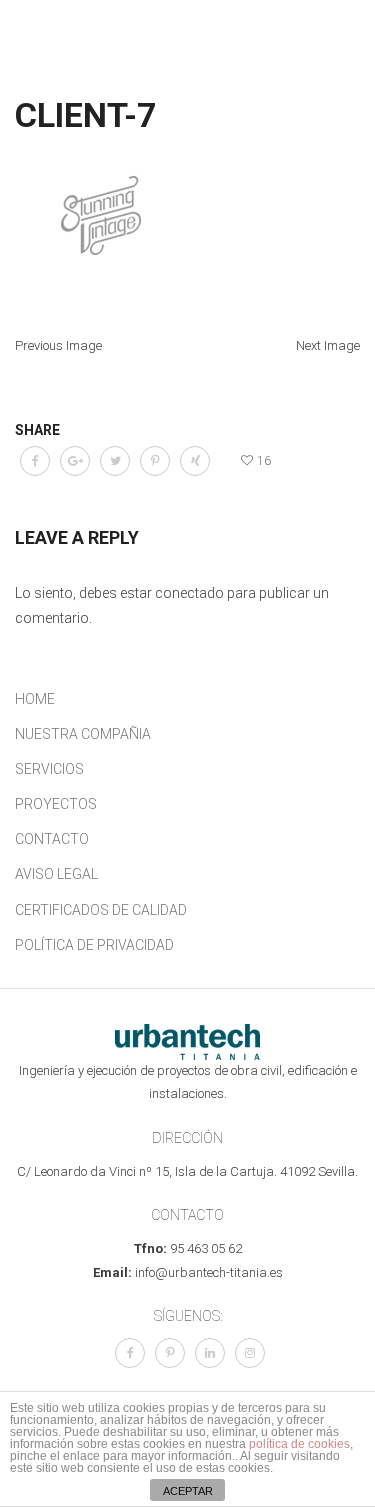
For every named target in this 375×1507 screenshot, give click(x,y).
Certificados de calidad (101, 910)
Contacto (52, 839)
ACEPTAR (188, 1491)
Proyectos (56, 804)
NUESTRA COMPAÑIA (83, 734)
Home (35, 699)
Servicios (49, 769)
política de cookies (299, 1444)
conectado (189, 593)
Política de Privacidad (94, 945)
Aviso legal (56, 874)
